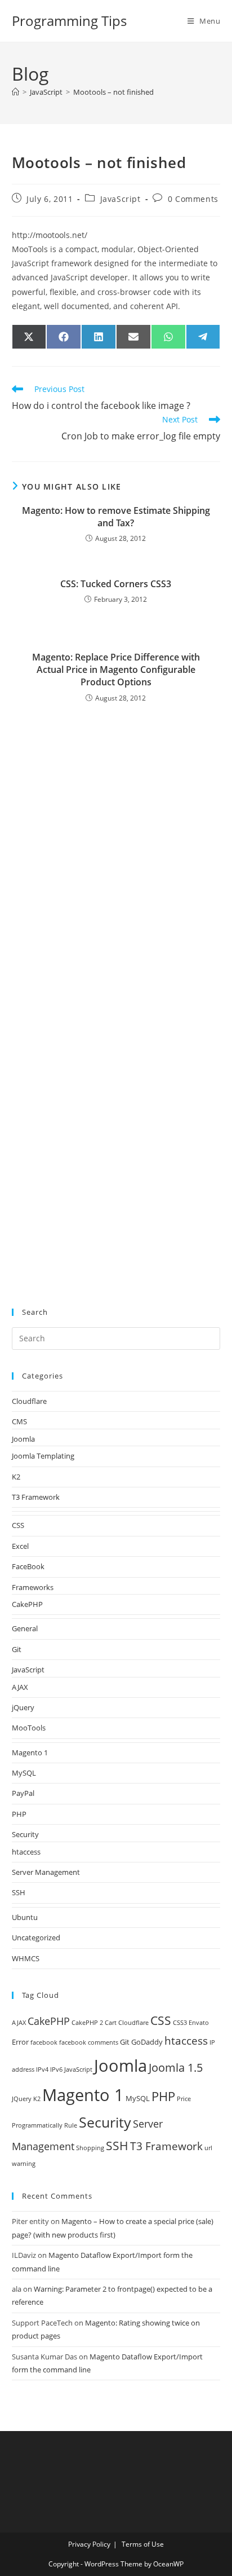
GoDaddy (147, 2042)
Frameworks (33, 1587)
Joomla (23, 1439)
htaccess (26, 1852)
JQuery (22, 2099)
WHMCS (26, 1958)
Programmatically (37, 2125)
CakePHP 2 (87, 2023)
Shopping (90, 2148)
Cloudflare (29, 1401)
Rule (71, 2125)
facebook (44, 2042)
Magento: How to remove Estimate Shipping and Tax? (116, 517)
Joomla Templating (43, 1456)
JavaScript (121, 199)
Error (20, 2042)
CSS (18, 1525)
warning (24, 2164)
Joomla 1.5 (176, 2068)
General (25, 1628)
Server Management (46, 1872)
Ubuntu (25, 1917)
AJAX (20, 1687)
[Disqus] (116, 848)
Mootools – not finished (113, 92)
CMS (19, 1421)
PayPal (23, 1793)
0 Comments (193, 199)
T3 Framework (36, 1497)
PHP (19, 1814)
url (208, 2148)
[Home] (15, 92)
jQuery (23, 1707)
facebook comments (89, 2042)
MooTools (29, 1728)
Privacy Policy (89, 2544)
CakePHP (27, 1604)
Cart (111, 2023)
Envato (199, 2023)
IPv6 (56, 2069)
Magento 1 (30, 1752)
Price (184, 2099)
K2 (16, 1477)
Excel (20, 1546)
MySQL (24, 1773)
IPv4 (42, 2069)
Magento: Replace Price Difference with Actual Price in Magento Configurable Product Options (116, 670)
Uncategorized (36, 1937)
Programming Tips (69, 21)
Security (25, 1834)
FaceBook (28, 1566)
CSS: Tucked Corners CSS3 (116, 584)
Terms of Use (143, 2544)
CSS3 (180, 2023)
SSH (19, 1892)
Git (17, 1649)
